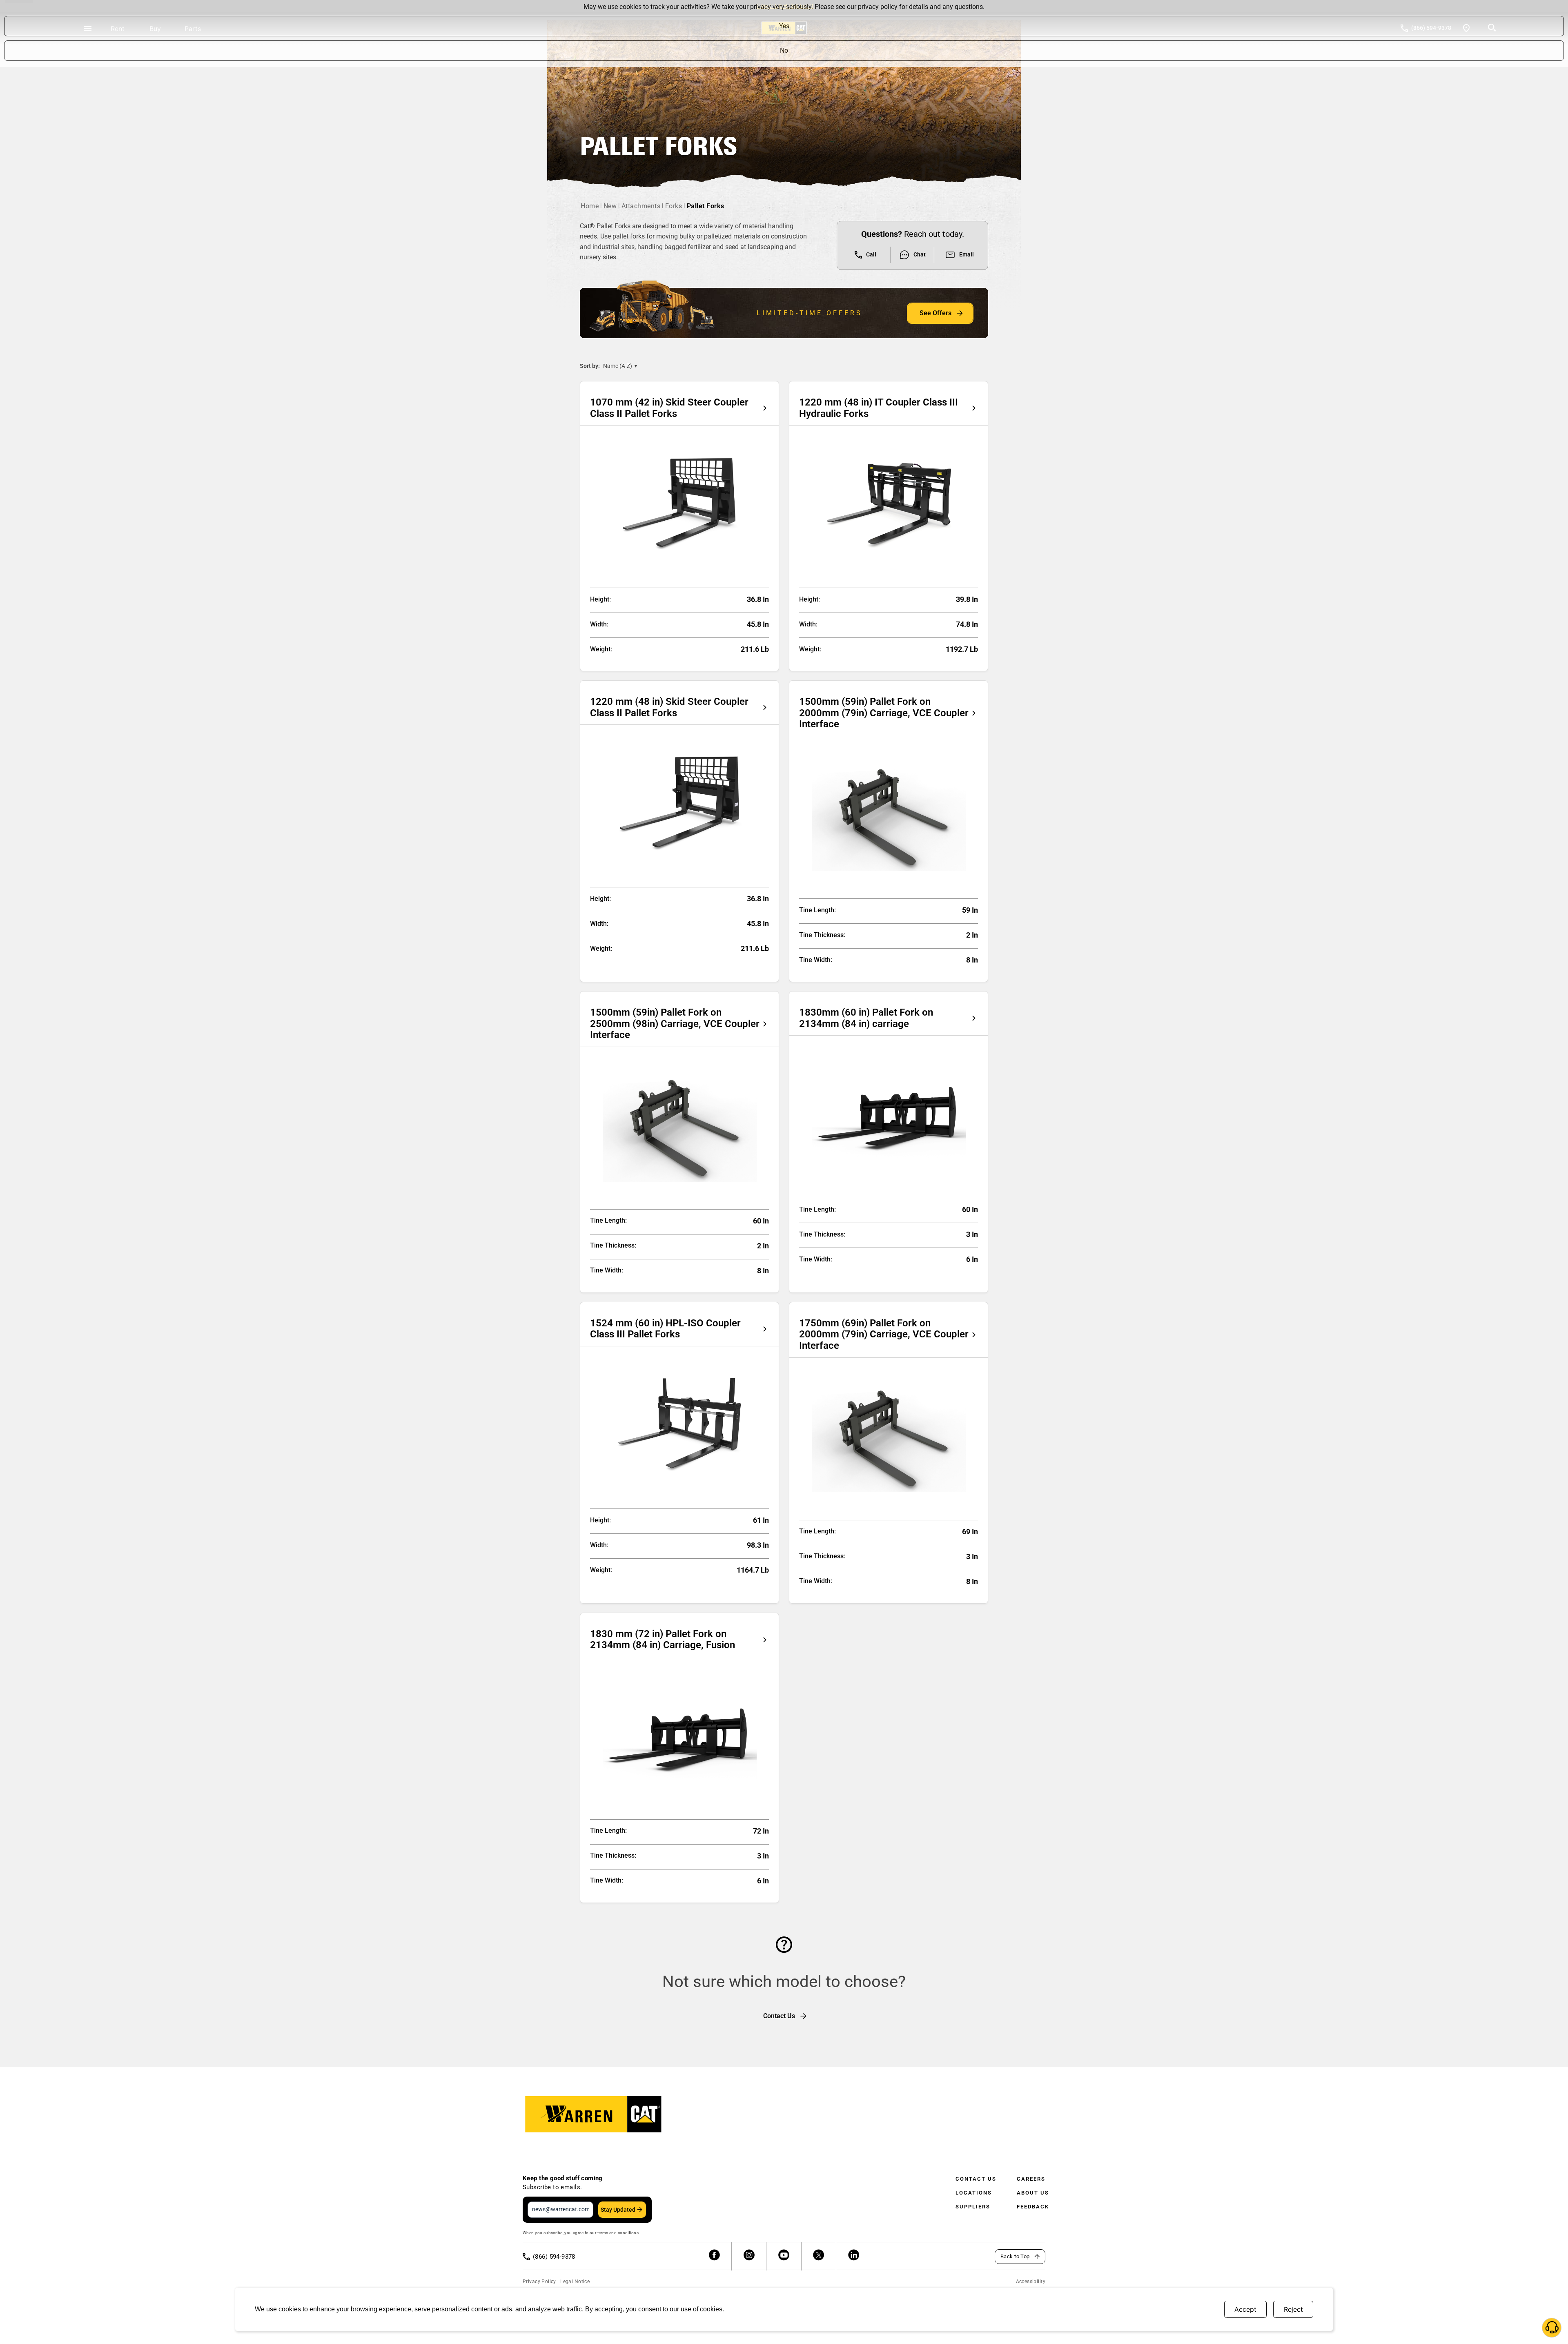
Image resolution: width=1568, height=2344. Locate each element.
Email (967, 254)
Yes (784, 26)
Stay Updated (618, 2210)
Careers (1031, 2179)
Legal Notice (575, 2282)
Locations (974, 2193)
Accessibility (1031, 2282)
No (784, 50)
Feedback (1033, 2207)
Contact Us (976, 2179)
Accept (1245, 2309)
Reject (1293, 2309)
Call (871, 254)
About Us (1033, 2193)
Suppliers (973, 2207)
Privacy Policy (539, 2282)
